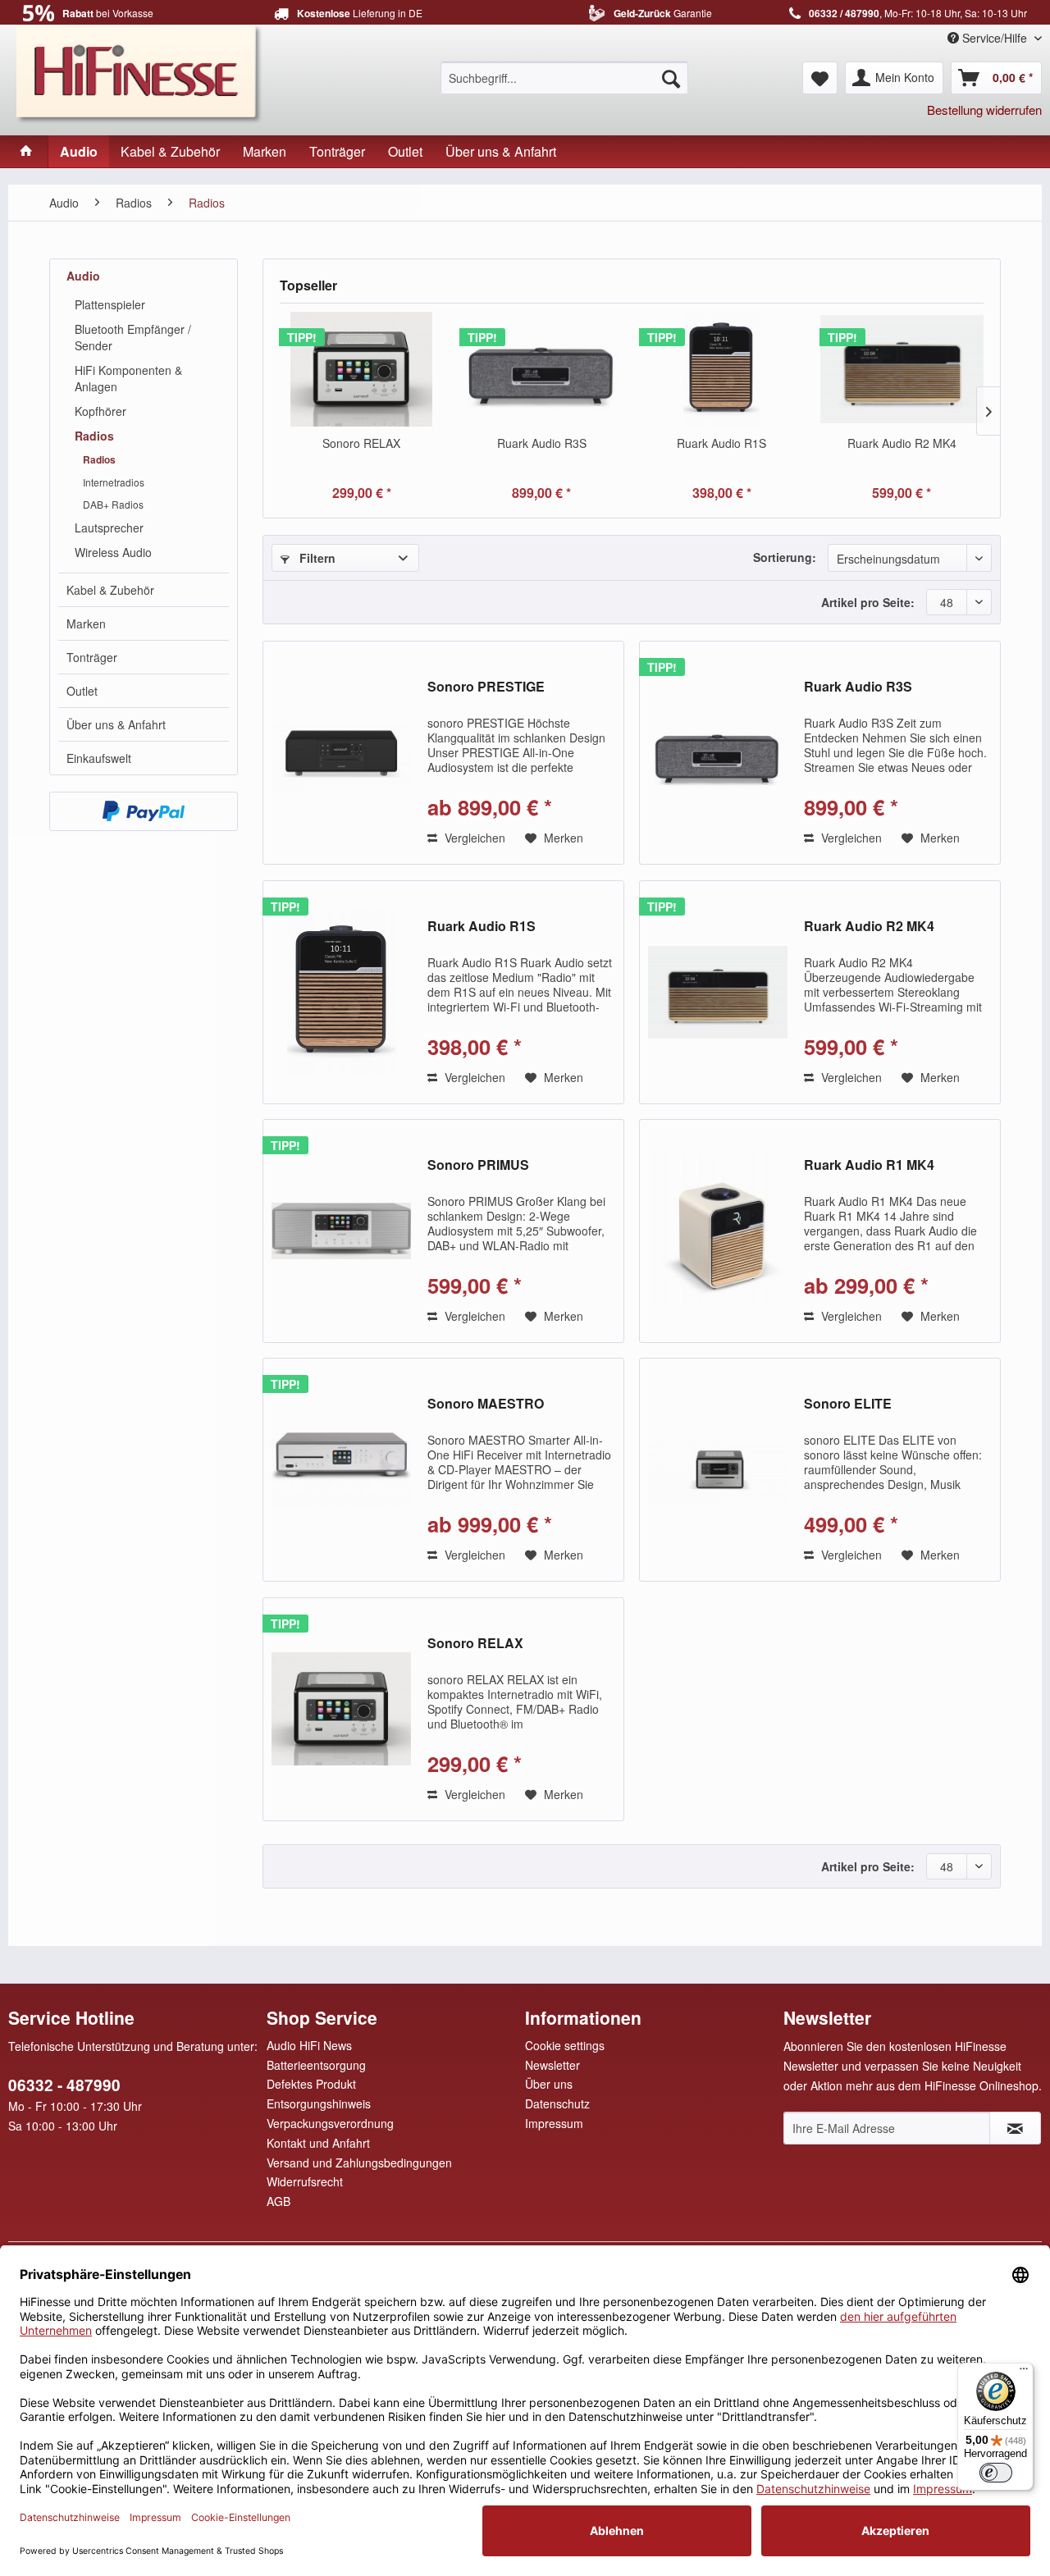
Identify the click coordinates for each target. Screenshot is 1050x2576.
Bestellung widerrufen (984, 110)
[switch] (996, 2473)
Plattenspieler (110, 304)
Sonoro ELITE (848, 1404)
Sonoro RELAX (361, 443)
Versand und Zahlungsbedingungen (359, 2163)
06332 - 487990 (64, 2085)
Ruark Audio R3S (542, 443)
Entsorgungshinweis (319, 2103)
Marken (86, 623)
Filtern (316, 558)
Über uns (549, 2084)
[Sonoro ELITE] (718, 1470)
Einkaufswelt (99, 758)
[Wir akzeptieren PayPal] (144, 811)
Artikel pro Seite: (868, 602)
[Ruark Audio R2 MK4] (902, 369)
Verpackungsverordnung (330, 2123)
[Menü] (1024, 2373)
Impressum (554, 2123)
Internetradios (114, 482)
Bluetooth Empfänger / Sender (133, 337)
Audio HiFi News (309, 2045)
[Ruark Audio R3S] (542, 369)
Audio (83, 276)
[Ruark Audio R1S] (722, 369)
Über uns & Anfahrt (116, 724)
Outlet (82, 691)
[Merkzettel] (820, 78)
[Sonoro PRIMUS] (341, 1231)
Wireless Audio (113, 552)
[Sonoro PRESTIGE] (341, 753)
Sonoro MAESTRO (486, 1404)
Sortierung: (785, 557)
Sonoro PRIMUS (478, 1165)
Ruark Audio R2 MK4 (902, 443)
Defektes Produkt (311, 2084)
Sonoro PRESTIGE (486, 687)
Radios (94, 436)
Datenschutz (557, 2103)
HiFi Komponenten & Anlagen (128, 378)
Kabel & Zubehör (110, 590)
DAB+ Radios (113, 504)
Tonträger (92, 657)
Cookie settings (565, 2045)
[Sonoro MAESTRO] (341, 1470)
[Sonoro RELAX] (362, 369)
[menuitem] (564, 78)
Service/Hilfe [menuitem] (995, 38)
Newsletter (552, 2065)
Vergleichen (473, 838)
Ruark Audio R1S (721, 443)
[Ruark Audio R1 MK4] (718, 1231)
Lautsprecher (109, 528)
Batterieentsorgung (316, 2065)
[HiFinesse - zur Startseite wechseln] (139, 72)
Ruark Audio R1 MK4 (869, 1165)
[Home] (26, 151)
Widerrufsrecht (305, 2181)
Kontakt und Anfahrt (318, 2143)
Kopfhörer (100, 411)
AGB (278, 2201)
